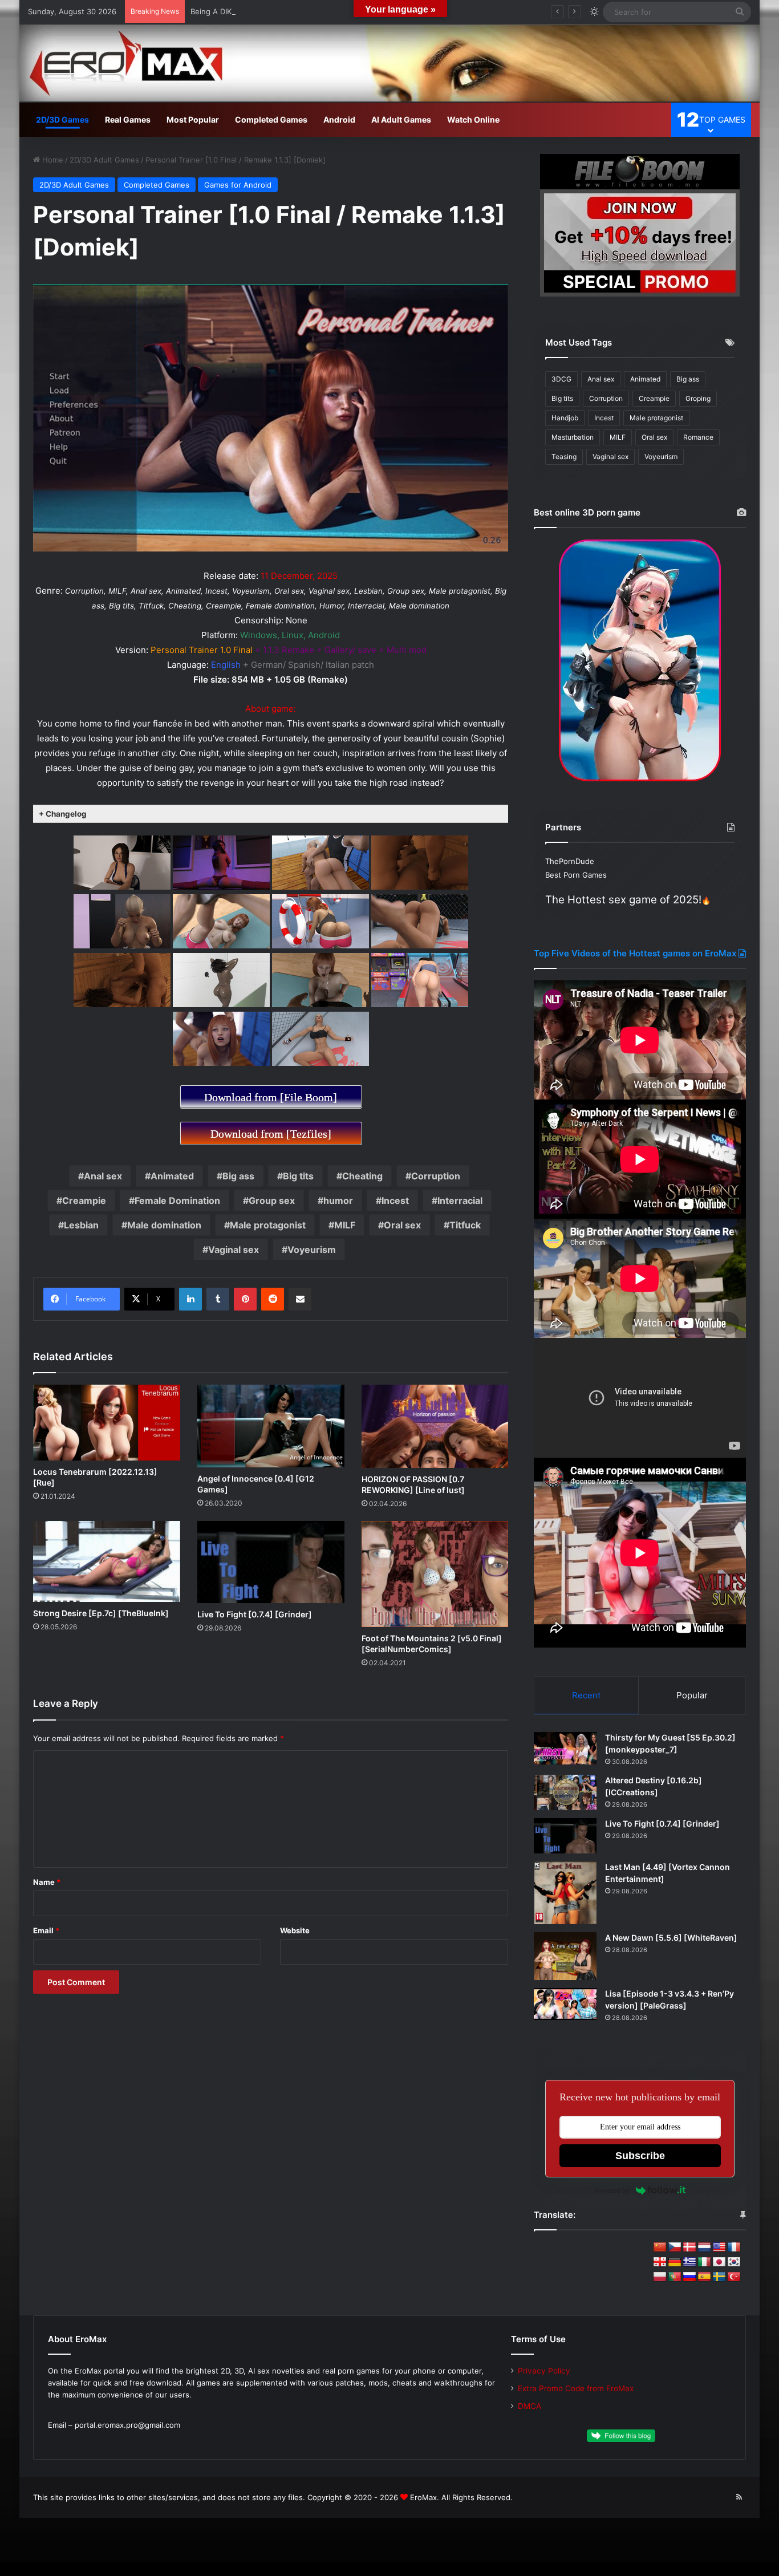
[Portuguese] (675, 2277)
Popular (692, 1695)
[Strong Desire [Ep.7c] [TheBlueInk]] (107, 1561)
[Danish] (689, 2248)
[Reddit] (273, 1299)
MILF (345, 1225)
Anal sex (103, 1176)
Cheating (362, 1176)
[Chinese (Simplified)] (660, 2248)
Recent (586, 1695)
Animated (172, 1176)
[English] (719, 2248)
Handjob (565, 418)
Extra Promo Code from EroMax (576, 2388)
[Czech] (675, 2248)
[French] (734, 2248)
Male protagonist (268, 1225)
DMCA (530, 2406)
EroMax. (425, 2497)
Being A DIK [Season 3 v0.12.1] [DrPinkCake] (269, 11)
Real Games (128, 119)
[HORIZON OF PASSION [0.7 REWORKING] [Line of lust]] (435, 1426)
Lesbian (81, 1225)
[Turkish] (734, 2277)
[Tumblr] (218, 1299)
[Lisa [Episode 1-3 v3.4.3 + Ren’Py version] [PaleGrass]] (565, 2004)
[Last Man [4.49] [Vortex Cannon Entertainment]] (565, 1893)
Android (339, 119)
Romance (698, 437)
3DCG (561, 379)
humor (338, 1200)
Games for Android (238, 185)
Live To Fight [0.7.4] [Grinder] (255, 1614)
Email (46, 1930)
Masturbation (573, 437)
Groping (698, 398)
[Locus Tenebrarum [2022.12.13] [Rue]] (107, 1423)
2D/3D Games (62, 119)
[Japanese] (719, 2262)
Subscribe (640, 2156)
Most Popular (193, 119)
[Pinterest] (245, 1299)
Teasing (564, 457)
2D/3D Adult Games (104, 160)
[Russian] (689, 2277)
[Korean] (734, 2262)
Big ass (238, 1176)
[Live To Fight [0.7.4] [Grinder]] (271, 1562)
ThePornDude (570, 861)
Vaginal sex (234, 1250)
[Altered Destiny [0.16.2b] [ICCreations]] (565, 1792)
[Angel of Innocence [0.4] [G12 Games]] (271, 1426)
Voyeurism (312, 1250)
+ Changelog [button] (63, 814)
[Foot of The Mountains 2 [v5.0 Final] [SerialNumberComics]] (435, 1574)
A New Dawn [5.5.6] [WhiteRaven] (671, 1938)
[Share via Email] (300, 1299)
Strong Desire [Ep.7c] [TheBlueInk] (101, 1613)
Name (47, 1882)
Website (295, 1930)
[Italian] (704, 2262)
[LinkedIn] (190, 1299)
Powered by (612, 2190)
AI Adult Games (401, 119)
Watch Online (473, 119)
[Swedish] (719, 2277)
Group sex (272, 1200)
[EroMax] (389, 63)
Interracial (460, 1200)
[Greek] (689, 2262)
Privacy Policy (544, 2371)
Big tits (298, 1176)
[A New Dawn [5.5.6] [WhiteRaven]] (565, 1956)
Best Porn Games (576, 875)
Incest (395, 1200)
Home (52, 160)
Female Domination (177, 1200)
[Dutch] (704, 2248)
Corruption (436, 1176)
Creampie (84, 1200)
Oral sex (402, 1225)
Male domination (164, 1225)
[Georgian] (660, 2262)
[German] (675, 2262)
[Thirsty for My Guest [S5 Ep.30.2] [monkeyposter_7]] (565, 1748)
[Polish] (660, 2277)
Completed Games (271, 119)
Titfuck (465, 1225)
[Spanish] (704, 2277)
